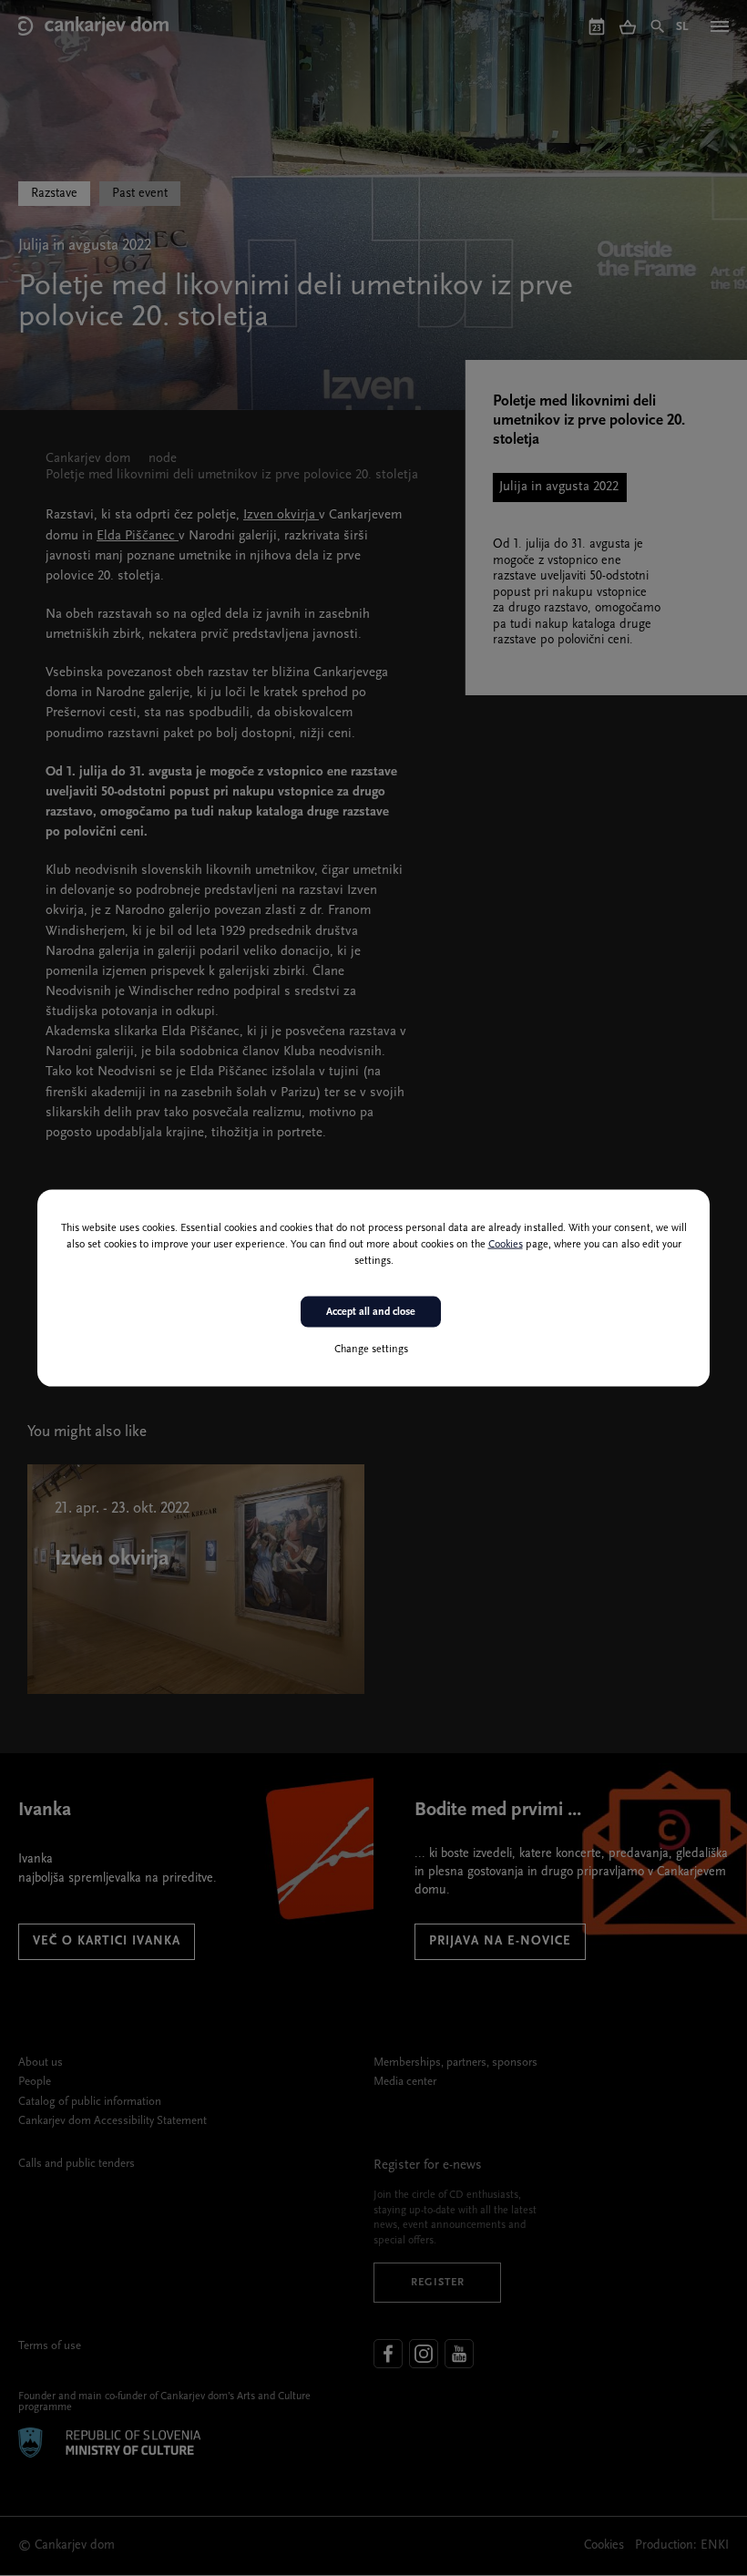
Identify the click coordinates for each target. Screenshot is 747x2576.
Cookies (506, 1244)
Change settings (371, 1350)
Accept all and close (371, 1311)
